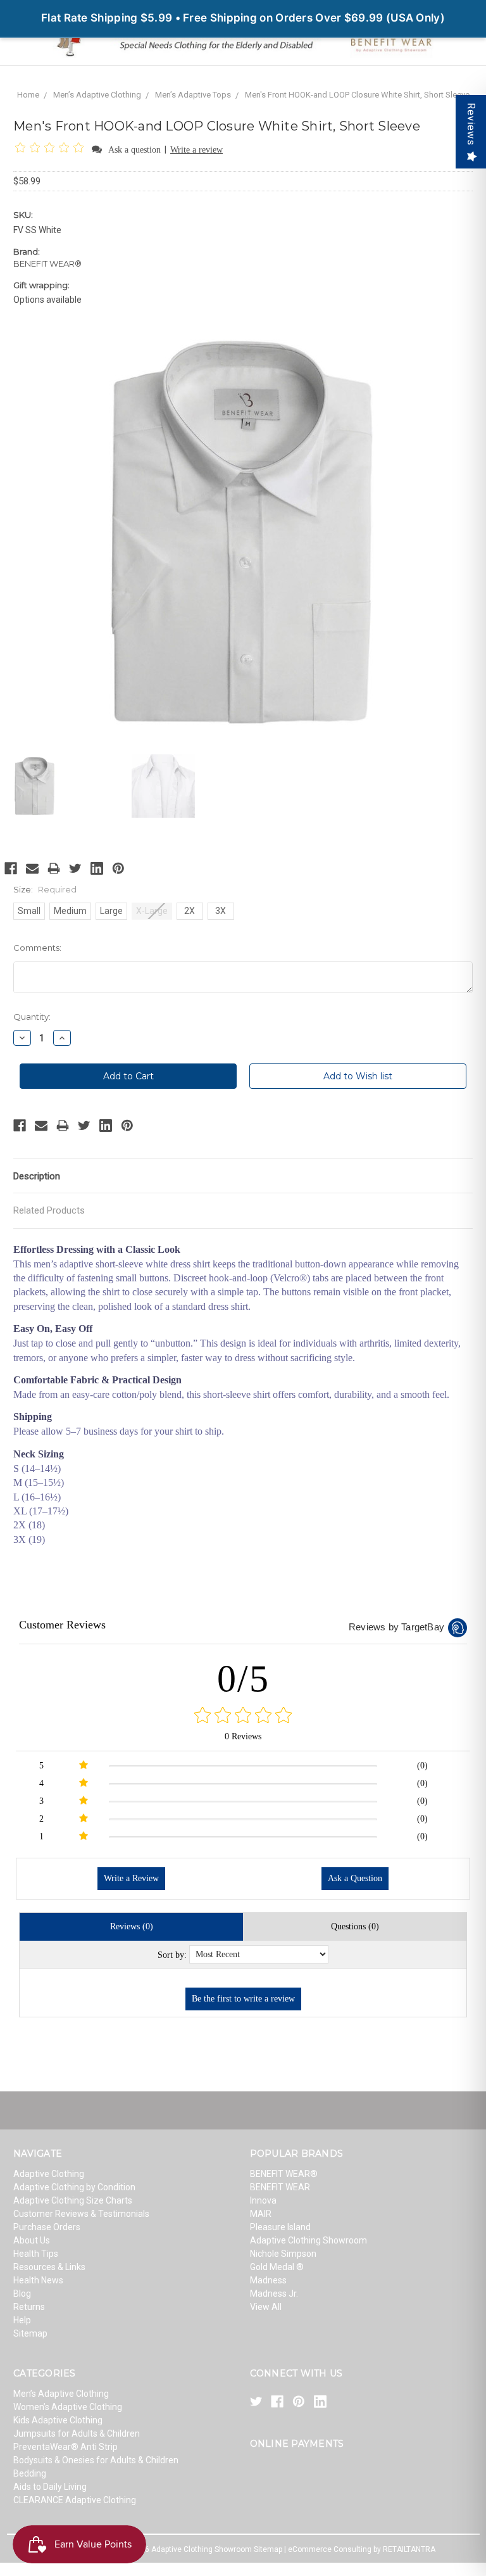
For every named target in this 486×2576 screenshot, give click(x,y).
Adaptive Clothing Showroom (308, 2240)
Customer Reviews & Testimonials (81, 2214)
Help (22, 2320)
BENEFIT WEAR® (284, 2174)
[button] (52, 149)
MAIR (261, 2214)
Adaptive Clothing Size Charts (73, 2200)
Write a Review (131, 1878)
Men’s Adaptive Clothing (97, 95)
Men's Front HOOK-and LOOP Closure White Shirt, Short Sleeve (357, 95)
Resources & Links (49, 2267)
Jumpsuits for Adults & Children (77, 2433)
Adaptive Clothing (49, 2174)
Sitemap (30, 2333)
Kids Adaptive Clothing (58, 2420)
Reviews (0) (132, 1926)
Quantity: (32, 1017)
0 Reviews (243, 1736)
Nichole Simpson (283, 2254)
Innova (263, 2200)
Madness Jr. (274, 2294)
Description (37, 1176)
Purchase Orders (47, 2227)
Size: (45, 889)
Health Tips (36, 2254)
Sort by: (172, 1955)
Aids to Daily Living (50, 2487)
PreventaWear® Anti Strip (65, 2447)
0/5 (243, 1678)
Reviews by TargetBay (396, 1627)
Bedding (30, 2473)
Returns (29, 2307)
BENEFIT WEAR (280, 2187)
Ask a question (134, 150)
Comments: (37, 948)
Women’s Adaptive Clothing (68, 2407)
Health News (38, 2280)
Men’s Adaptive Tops (193, 95)
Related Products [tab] (49, 1210)
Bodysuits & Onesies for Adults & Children (96, 2460)
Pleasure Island (280, 2227)
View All (266, 2307)
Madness (268, 2280)
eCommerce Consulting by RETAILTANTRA (362, 2549)
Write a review (196, 150)
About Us (32, 2240)
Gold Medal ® (277, 2267)
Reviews (471, 124)
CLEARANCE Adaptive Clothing (75, 2500)
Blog (22, 2294)
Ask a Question (355, 1878)
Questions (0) (355, 1926)
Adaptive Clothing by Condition (74, 2187)
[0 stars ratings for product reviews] (243, 1716)
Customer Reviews (62, 1625)
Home (28, 95)
